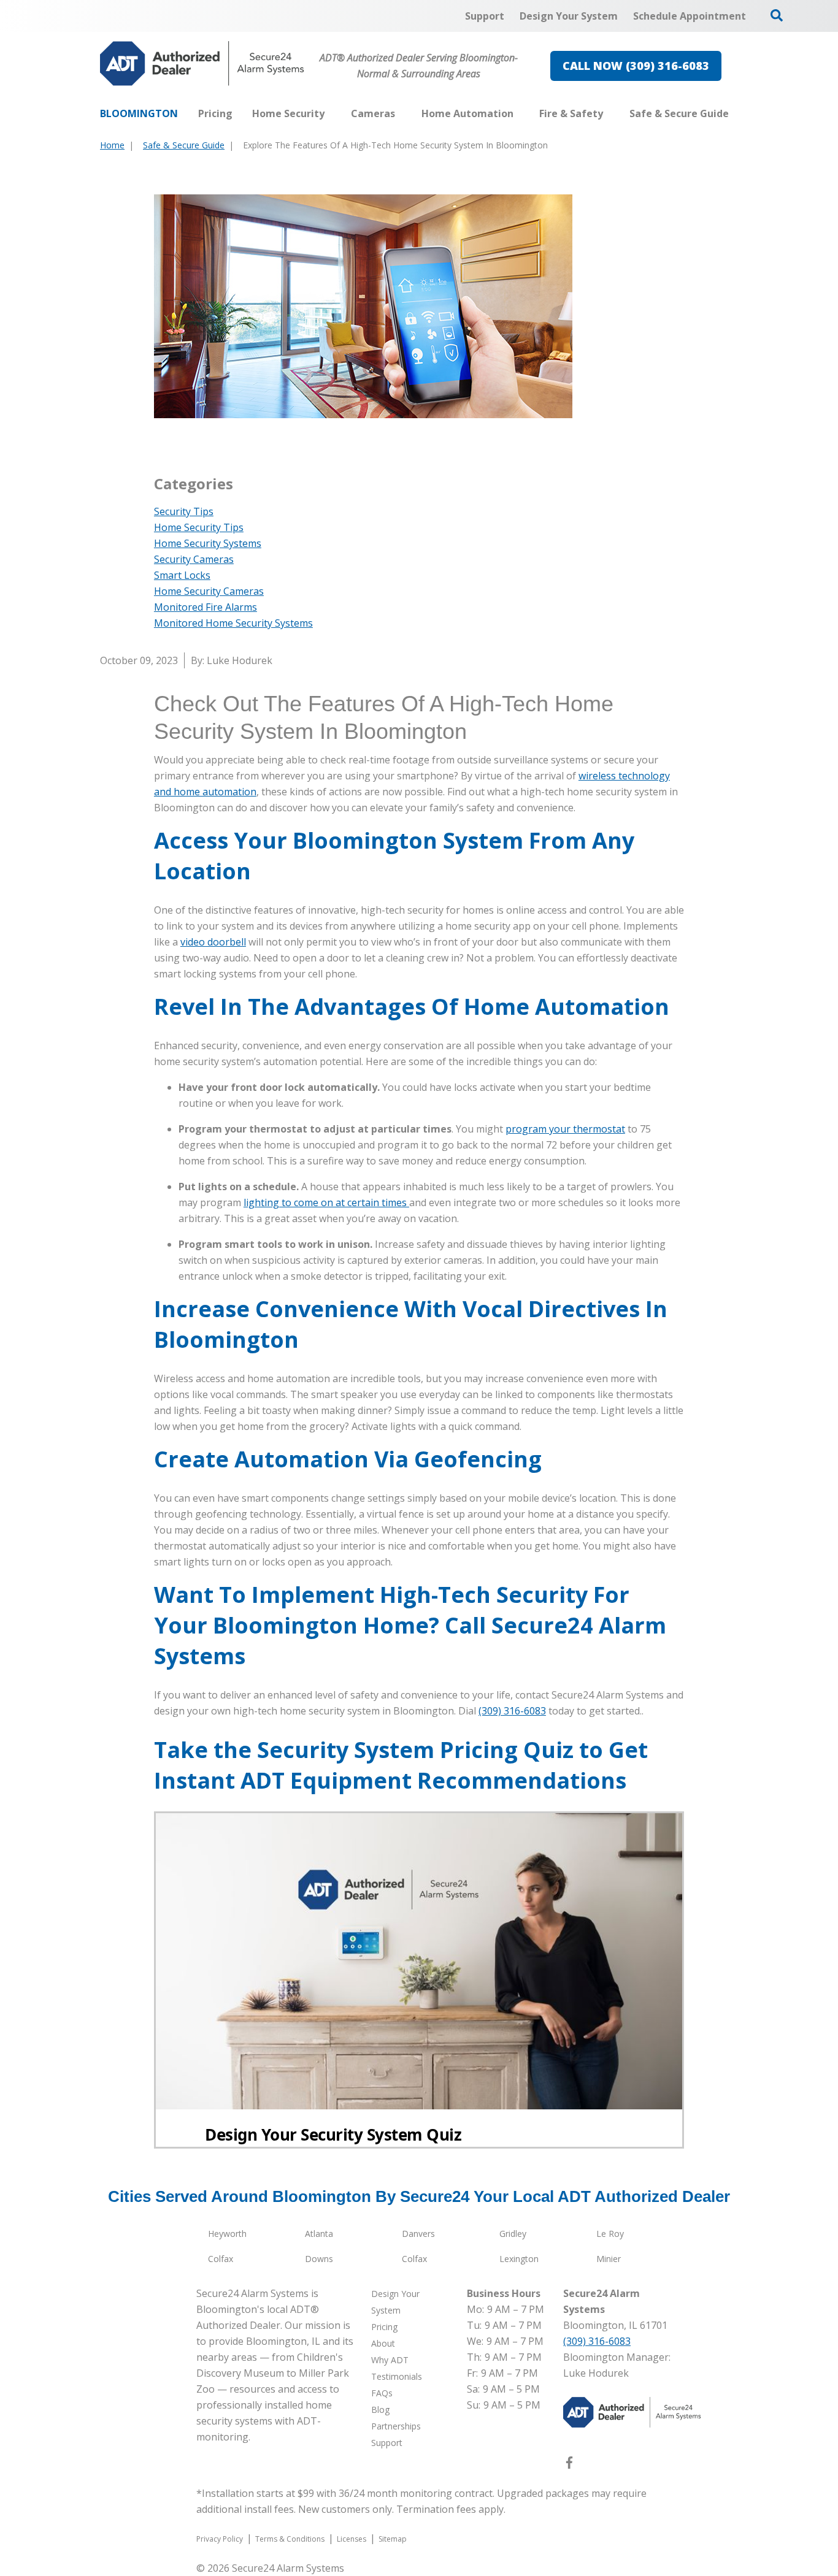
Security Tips (184, 511)
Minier (609, 2259)
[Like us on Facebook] (569, 2465)
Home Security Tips (199, 527)
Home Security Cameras (209, 591)
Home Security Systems (208, 543)
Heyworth (227, 2234)
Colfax (221, 2259)
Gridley (513, 2234)
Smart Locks (182, 575)
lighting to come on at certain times (326, 1202)
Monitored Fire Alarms (206, 607)
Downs (319, 2259)
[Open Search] (777, 15)
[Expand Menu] (331, 113)
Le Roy (610, 2234)
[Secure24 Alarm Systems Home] (202, 63)
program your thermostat (565, 1129)
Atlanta (319, 2234)
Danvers (418, 2234)
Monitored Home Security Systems (233, 623)
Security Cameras (194, 559)
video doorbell (213, 942)
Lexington (519, 2259)
